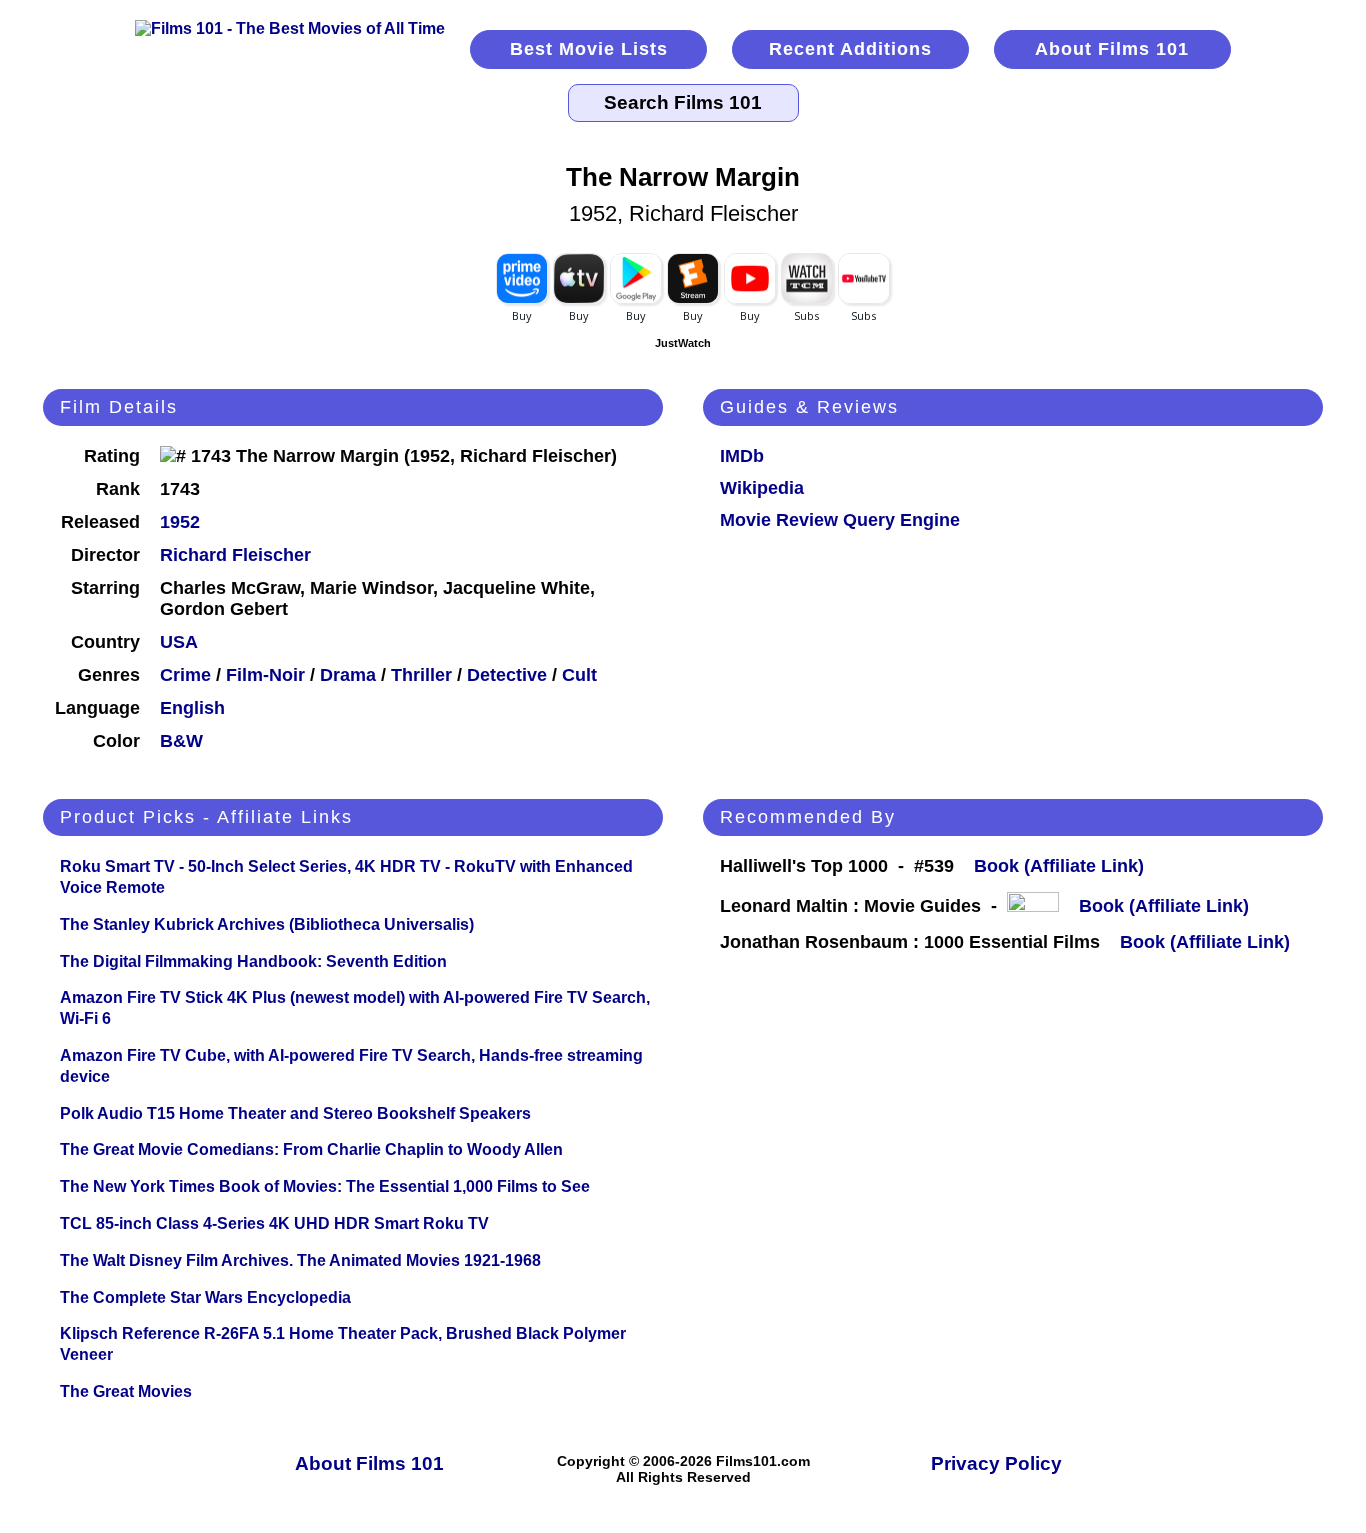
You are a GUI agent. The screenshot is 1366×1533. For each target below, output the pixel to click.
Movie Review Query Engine (840, 520)
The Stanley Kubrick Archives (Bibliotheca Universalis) (267, 924)
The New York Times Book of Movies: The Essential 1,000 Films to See (325, 1186)
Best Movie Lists (589, 49)
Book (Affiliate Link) (1059, 866)
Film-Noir (265, 675)
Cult (579, 675)
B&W (181, 741)
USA (179, 642)
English (192, 708)
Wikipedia (762, 488)
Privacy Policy (996, 1463)
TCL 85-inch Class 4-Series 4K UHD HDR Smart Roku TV (274, 1223)
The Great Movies (126, 1391)
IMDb (742, 456)
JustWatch (683, 343)
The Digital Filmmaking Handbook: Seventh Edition (253, 961)
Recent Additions (850, 49)
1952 (180, 522)
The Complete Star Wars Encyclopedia (205, 1297)
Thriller (421, 675)
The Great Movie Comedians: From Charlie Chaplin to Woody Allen (311, 1149)
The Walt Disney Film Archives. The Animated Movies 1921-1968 (300, 1260)
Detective (507, 675)
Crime (185, 675)
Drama (348, 675)
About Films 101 (1112, 49)
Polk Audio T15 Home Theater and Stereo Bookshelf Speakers (295, 1113)
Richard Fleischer (235, 555)
